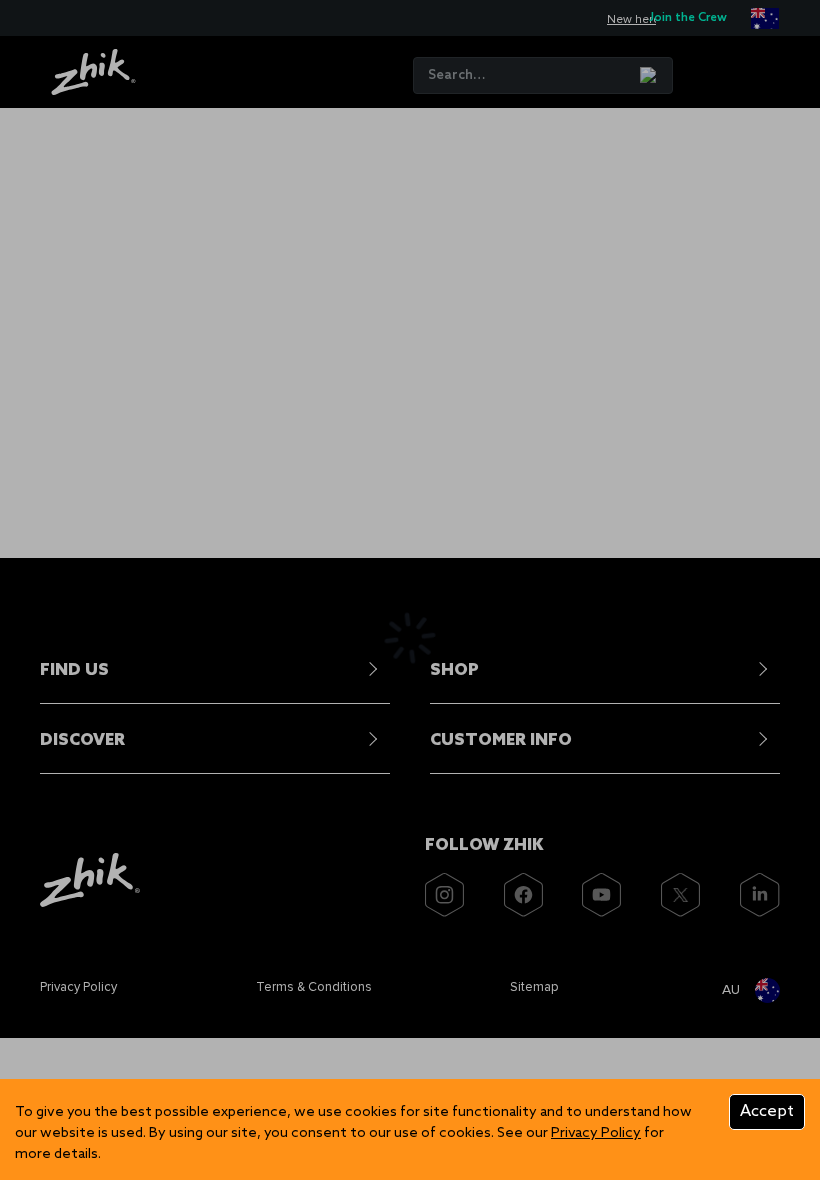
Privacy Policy (596, 1133)
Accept (767, 1111)
